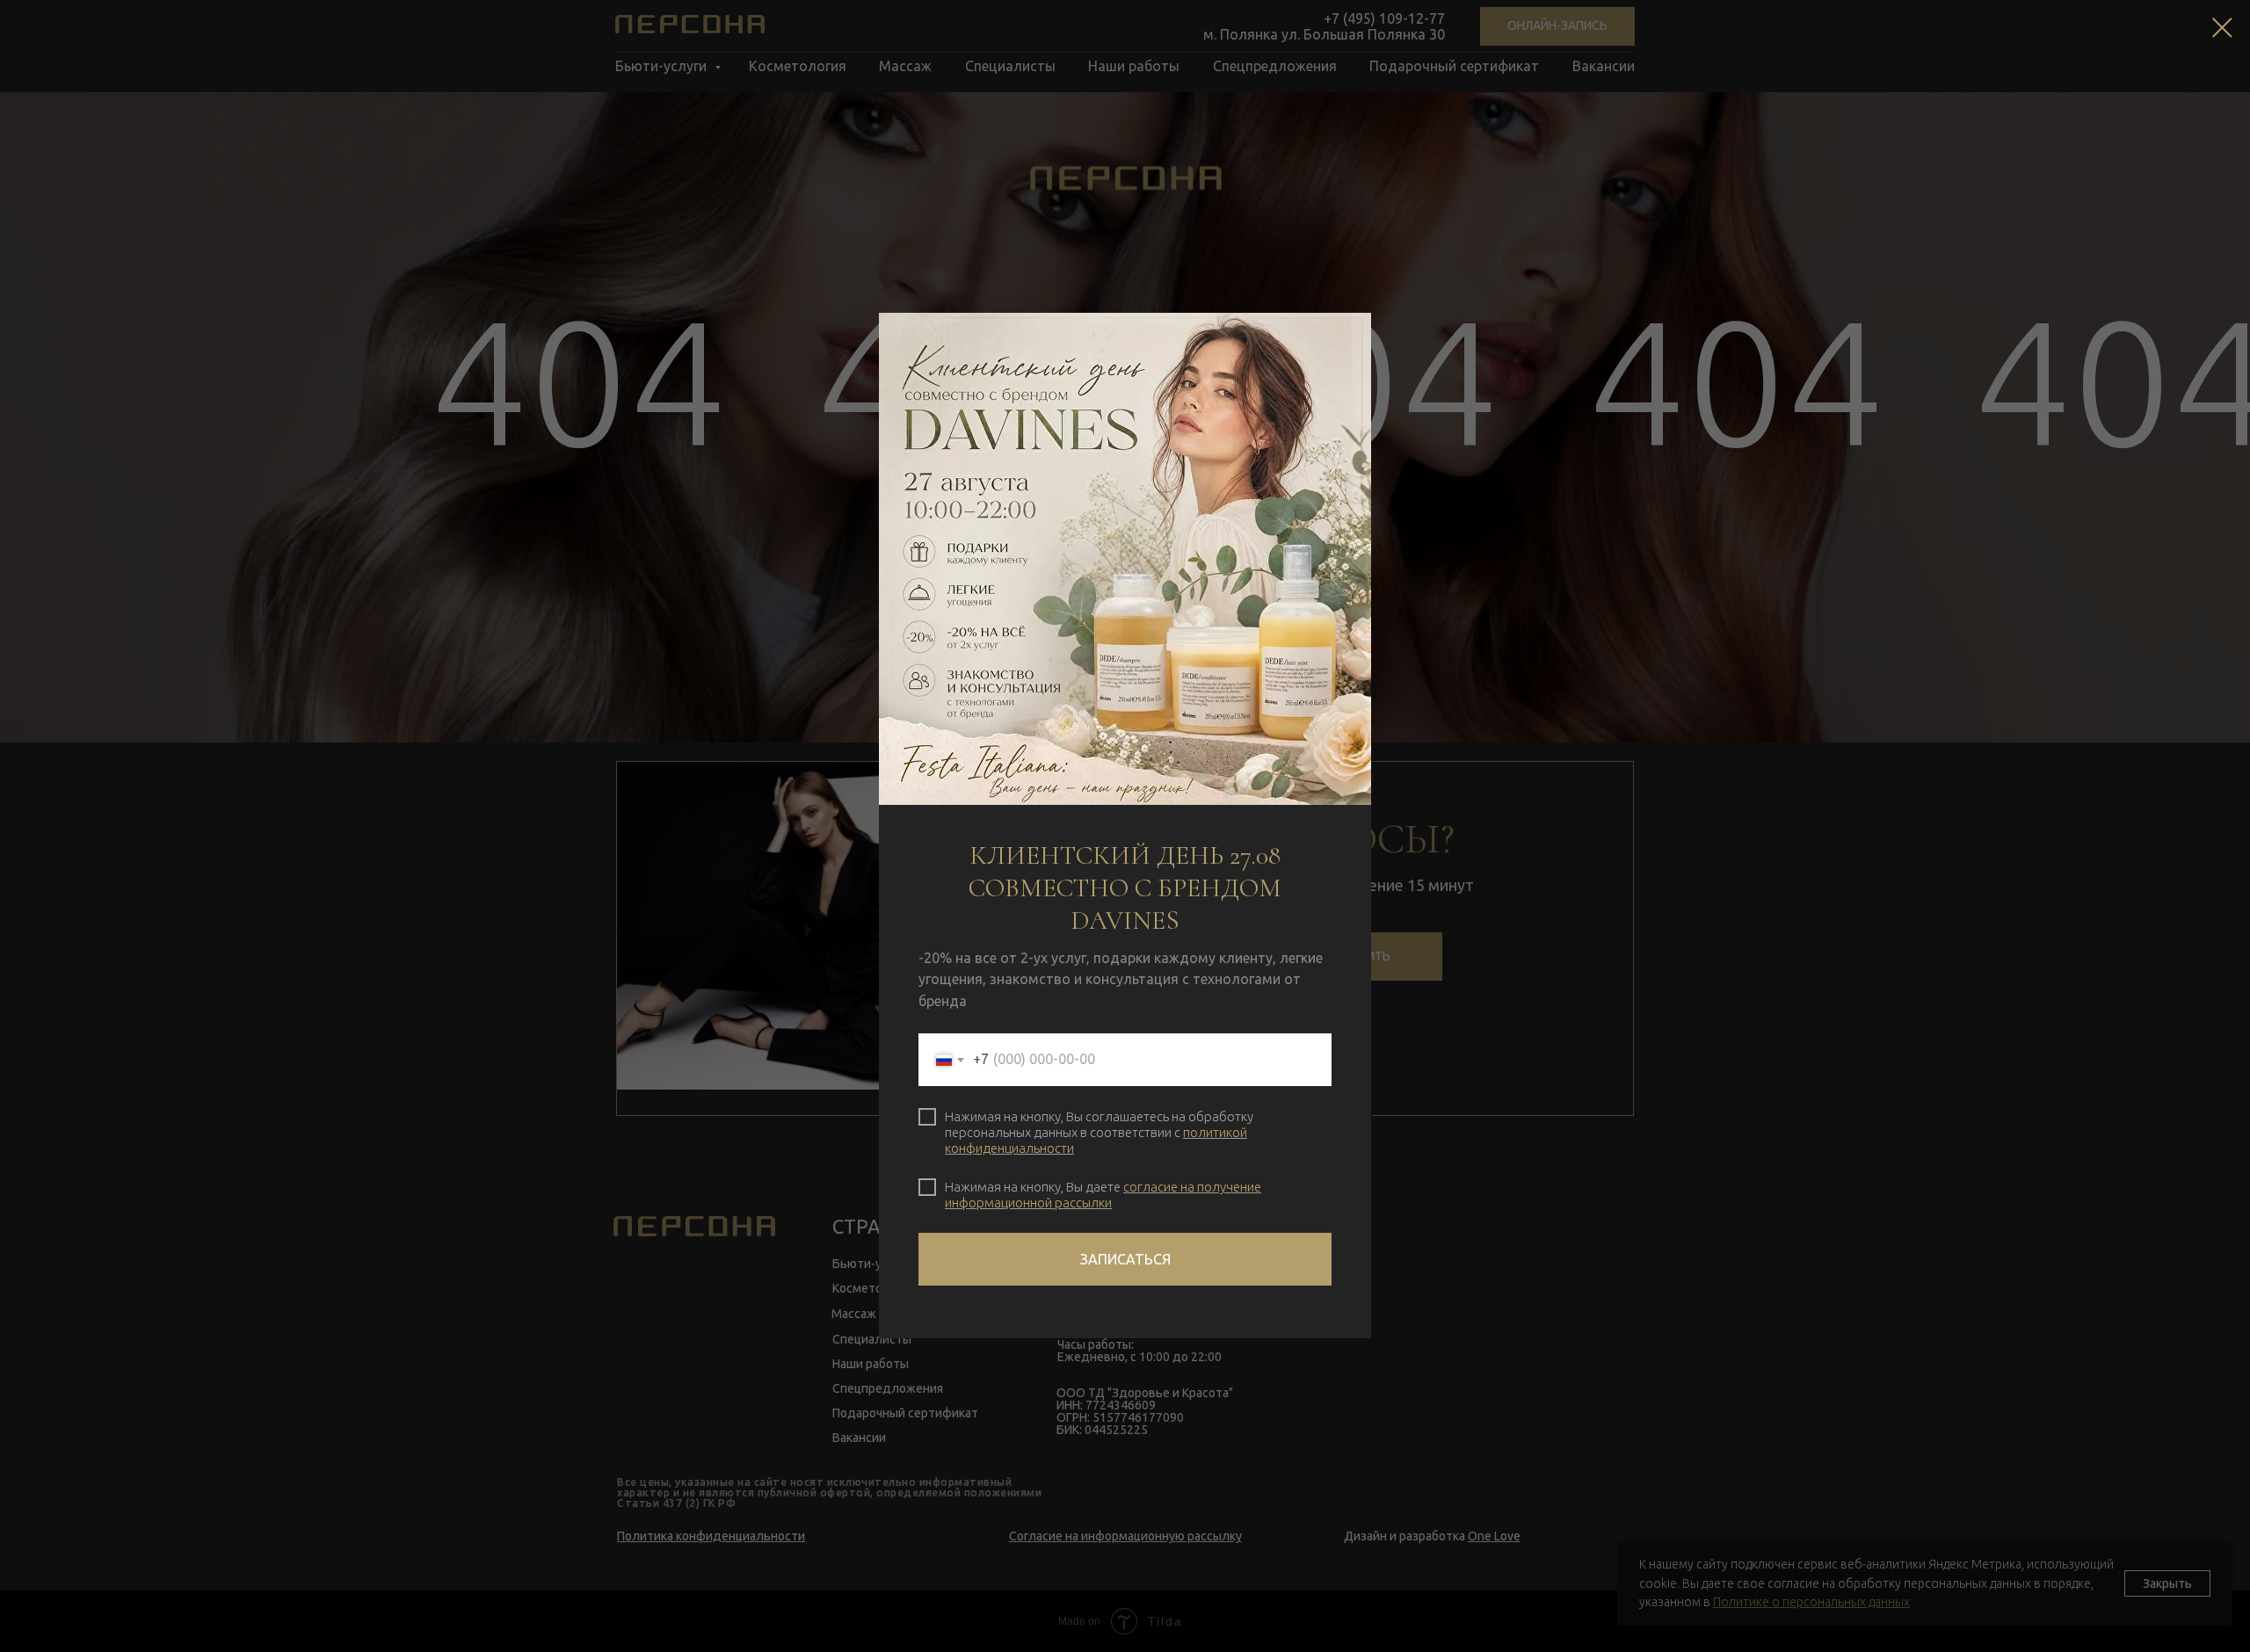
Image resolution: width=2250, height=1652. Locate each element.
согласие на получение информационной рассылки (1103, 1195)
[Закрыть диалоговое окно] (2222, 28)
